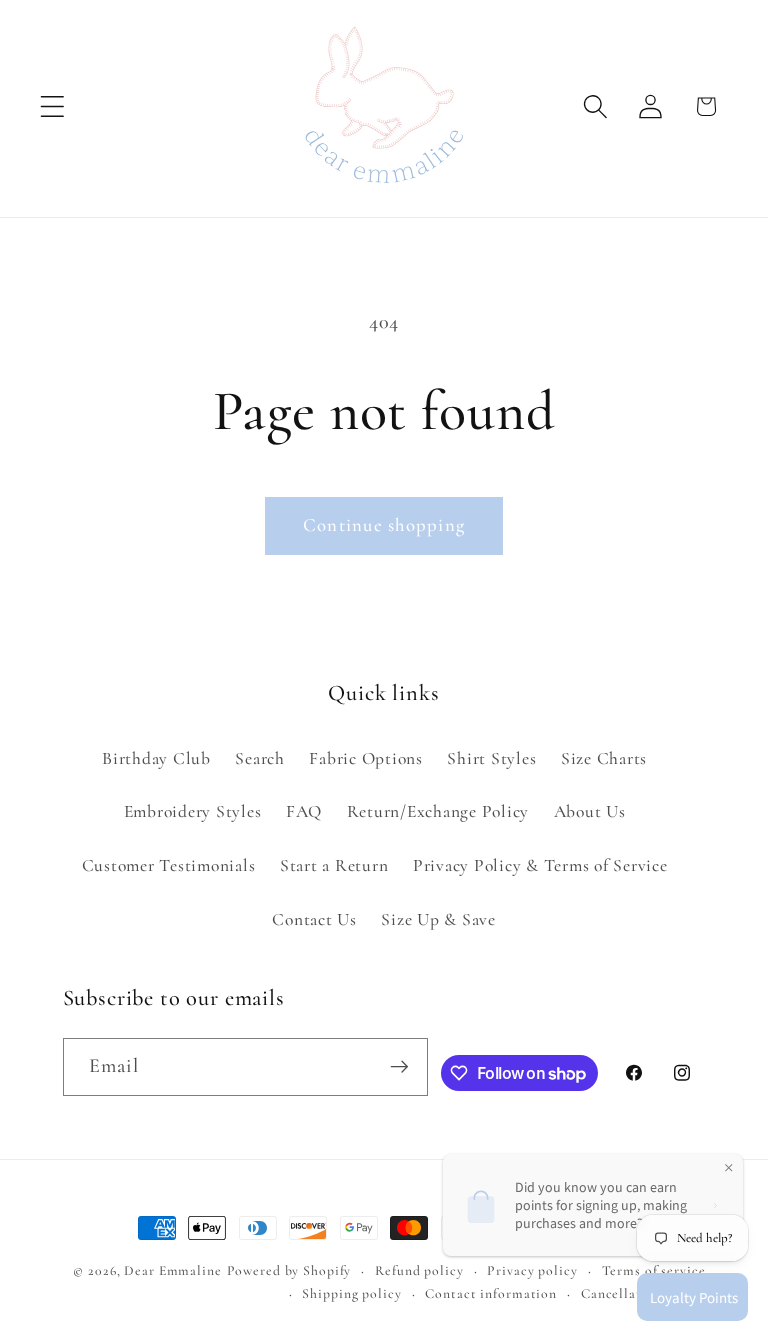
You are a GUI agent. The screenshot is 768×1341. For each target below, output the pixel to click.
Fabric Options (366, 758)
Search (260, 758)
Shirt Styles (491, 758)
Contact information (491, 1293)
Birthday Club (156, 758)
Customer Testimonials (169, 865)
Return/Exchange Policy (438, 811)
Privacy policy (532, 1270)
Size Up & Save (438, 919)
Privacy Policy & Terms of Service (540, 865)
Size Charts (604, 758)
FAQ (304, 811)
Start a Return (334, 865)
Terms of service (654, 1270)
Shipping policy (351, 1293)
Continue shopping (384, 525)
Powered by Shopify (289, 1270)
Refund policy (419, 1270)
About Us (590, 811)
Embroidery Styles (193, 811)
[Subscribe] (399, 1067)
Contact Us (314, 919)
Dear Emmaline (172, 1270)
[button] (52, 106)
